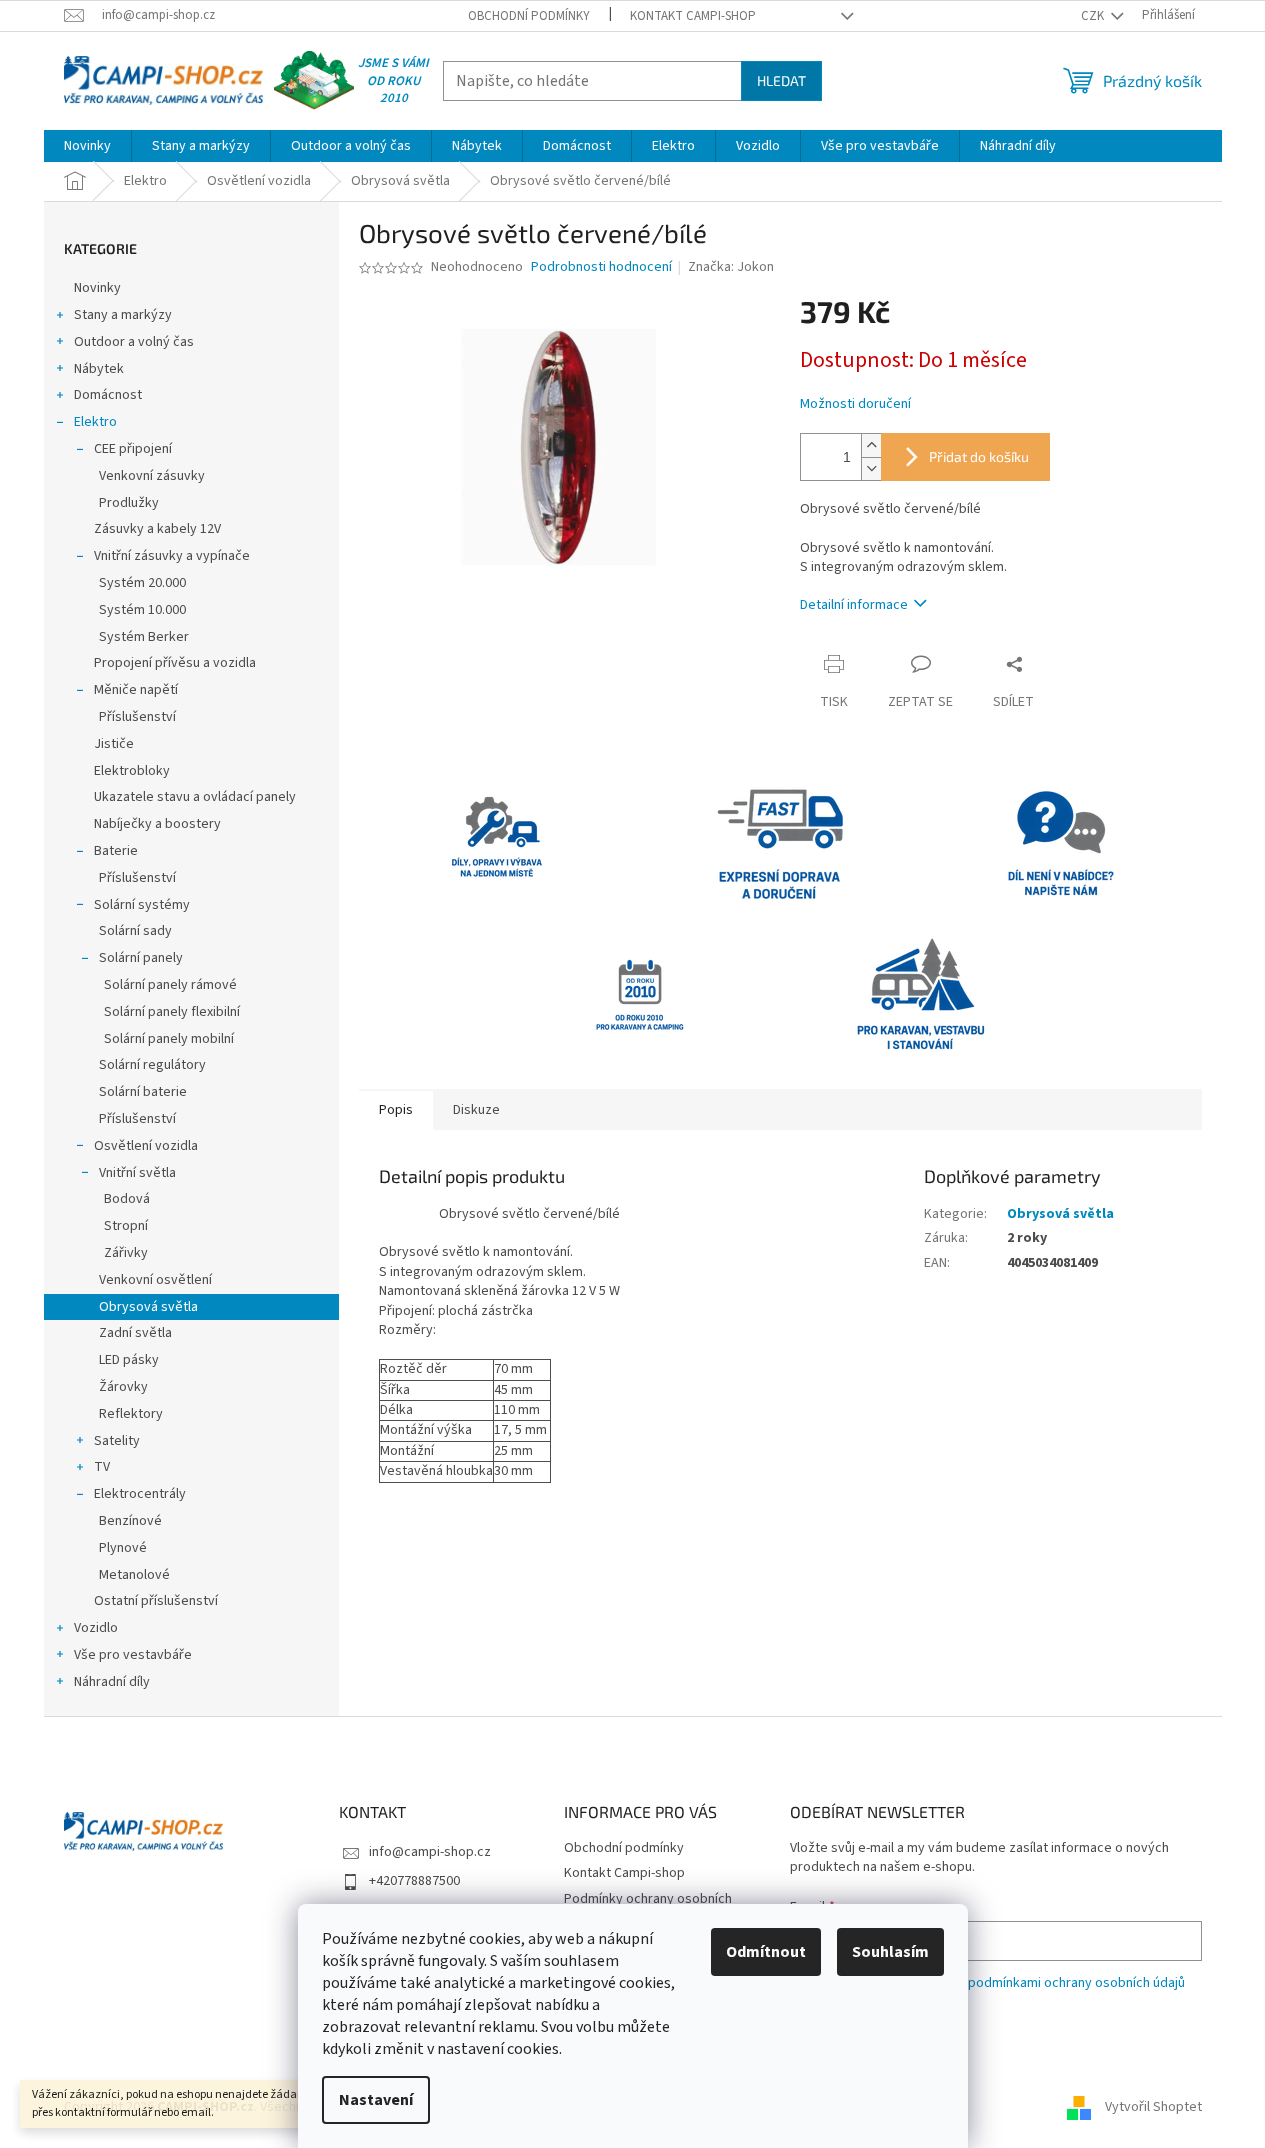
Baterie (116, 851)
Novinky (97, 288)
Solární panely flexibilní (172, 1012)
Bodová (127, 1199)
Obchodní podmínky (529, 16)
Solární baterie (143, 1092)
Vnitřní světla (137, 1173)
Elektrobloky (132, 771)
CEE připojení (133, 449)
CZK (1094, 16)
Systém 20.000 (142, 583)
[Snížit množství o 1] (871, 468)
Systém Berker (144, 637)
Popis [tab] (396, 1110)
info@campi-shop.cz (430, 1852)
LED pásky (129, 1360)
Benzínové (130, 1521)
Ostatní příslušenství (156, 1601)
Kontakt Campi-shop (693, 16)
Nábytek (99, 369)
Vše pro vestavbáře (133, 1655)
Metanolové (134, 1575)
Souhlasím (890, 1952)
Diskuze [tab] (476, 1110)
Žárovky (123, 1387)
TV (102, 1467)
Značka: (731, 267)
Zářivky (126, 1253)
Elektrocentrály (140, 1494)
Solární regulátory (152, 1065)
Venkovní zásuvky (152, 476)
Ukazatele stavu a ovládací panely (195, 797)
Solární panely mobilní (169, 1039)
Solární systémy (142, 905)
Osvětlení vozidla (146, 1146)
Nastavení (376, 2100)
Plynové (123, 1548)
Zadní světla (135, 1333)
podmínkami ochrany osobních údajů (1076, 1983)
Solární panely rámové (170, 985)
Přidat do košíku (979, 456)
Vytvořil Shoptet (1153, 2107)
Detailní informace (854, 605)
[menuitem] (87, 146)
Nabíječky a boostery (157, 824)
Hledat (781, 80)
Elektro (95, 422)
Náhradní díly (112, 1682)
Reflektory (131, 1414)
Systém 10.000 (142, 610)
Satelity (117, 1441)
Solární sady (135, 931)
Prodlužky (129, 503)
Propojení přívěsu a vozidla (175, 663)
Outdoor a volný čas (134, 342)
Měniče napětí (136, 690)
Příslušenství (137, 717)
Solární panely (141, 958)
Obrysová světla (148, 1307)
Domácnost (108, 395)
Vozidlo (96, 1628)
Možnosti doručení (855, 404)
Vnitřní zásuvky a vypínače (172, 556)
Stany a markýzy (123, 315)
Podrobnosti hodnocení (601, 267)
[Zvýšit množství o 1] (871, 445)
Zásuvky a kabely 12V (157, 529)
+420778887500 (414, 1881)
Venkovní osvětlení (155, 1280)
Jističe (114, 744)
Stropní (126, 1226)
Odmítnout (766, 1952)
